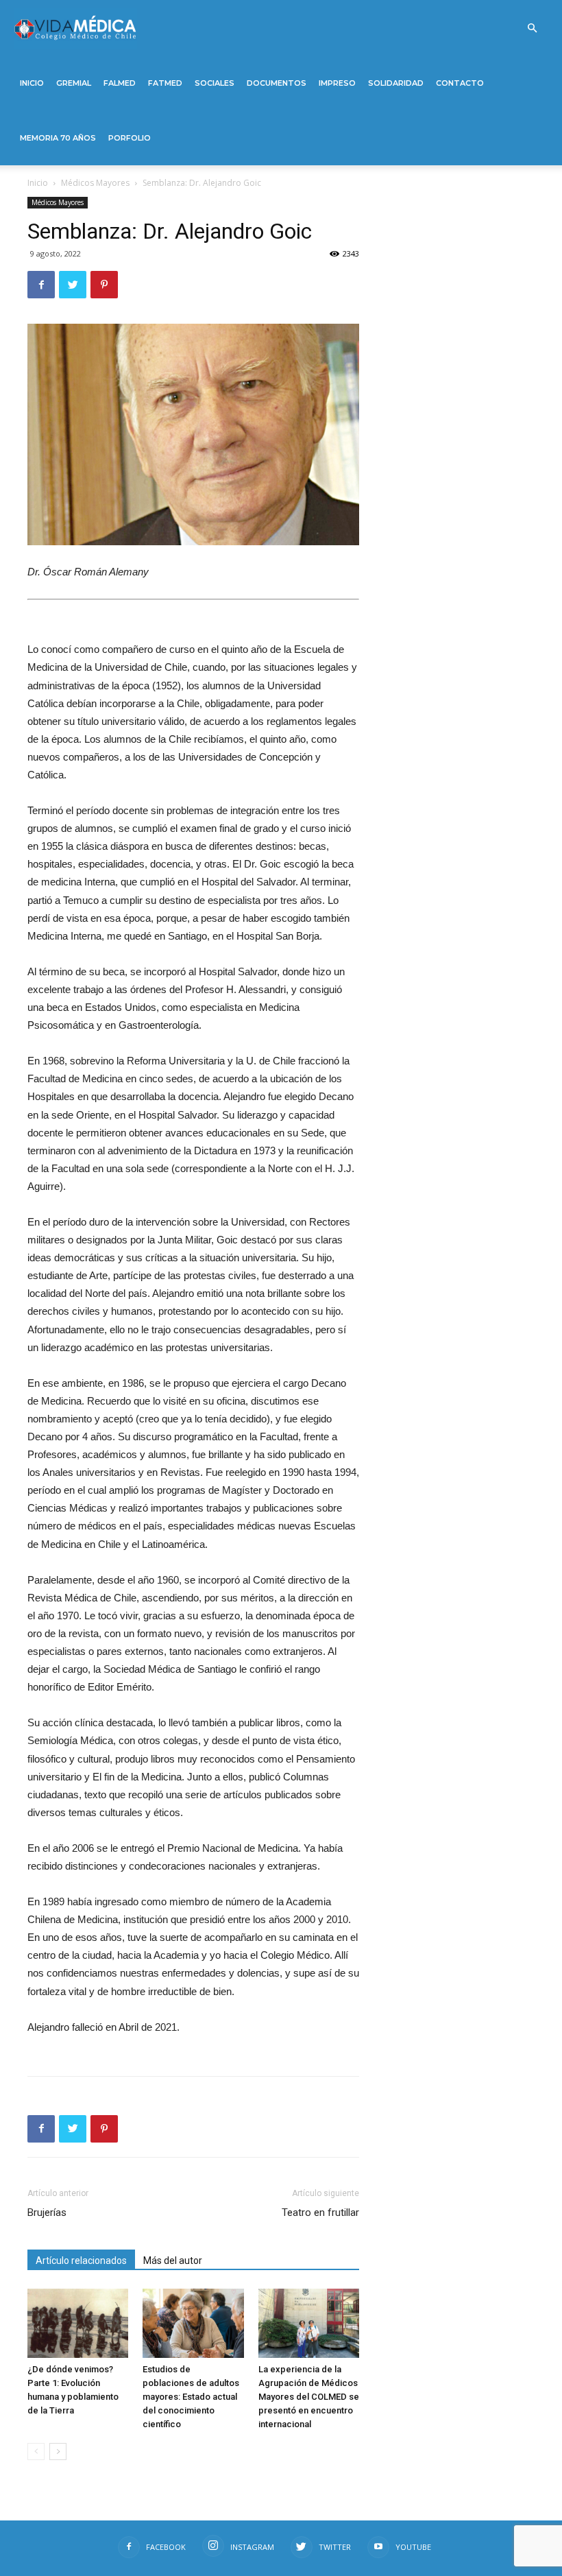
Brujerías (47, 2213)
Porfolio (130, 138)
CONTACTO (460, 83)
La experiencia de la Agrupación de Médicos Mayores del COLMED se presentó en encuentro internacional (309, 2397)
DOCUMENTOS (277, 83)
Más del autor (173, 2261)
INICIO (32, 83)
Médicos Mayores (95, 183)
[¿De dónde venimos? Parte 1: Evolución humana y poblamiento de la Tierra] (78, 2323)
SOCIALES (215, 83)
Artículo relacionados (81, 2261)
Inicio (38, 183)
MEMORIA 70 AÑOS (58, 138)
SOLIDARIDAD (396, 83)
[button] (532, 28)
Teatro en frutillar (320, 2213)
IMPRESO (337, 83)
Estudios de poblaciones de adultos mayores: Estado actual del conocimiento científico (191, 2397)
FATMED (165, 83)
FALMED (120, 83)
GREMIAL (74, 83)
